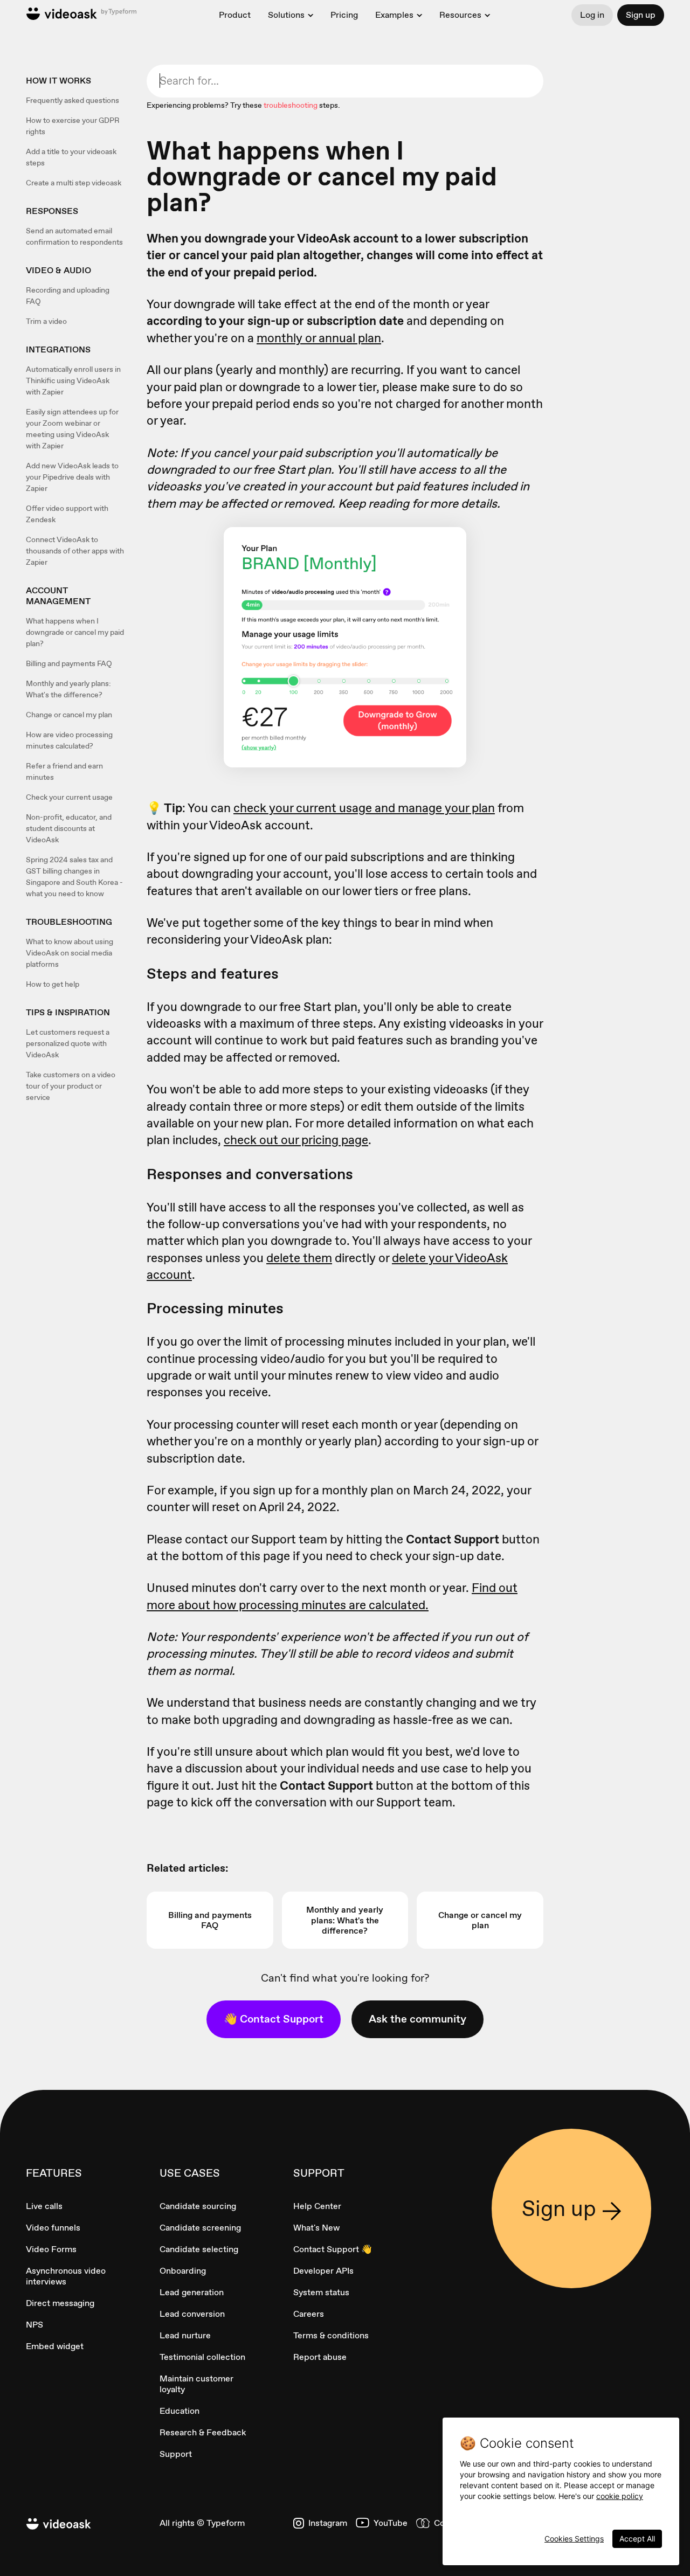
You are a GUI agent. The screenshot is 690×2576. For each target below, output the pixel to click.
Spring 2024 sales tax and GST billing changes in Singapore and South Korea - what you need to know (74, 877)
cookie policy (620, 2496)
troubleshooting (291, 105)
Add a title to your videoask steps (71, 157)
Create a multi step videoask (74, 183)
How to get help (53, 984)
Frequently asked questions (73, 100)
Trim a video (46, 321)
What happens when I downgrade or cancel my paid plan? (75, 632)
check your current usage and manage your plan (364, 808)
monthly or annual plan (319, 338)
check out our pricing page (296, 1140)
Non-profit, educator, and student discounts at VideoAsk (69, 828)
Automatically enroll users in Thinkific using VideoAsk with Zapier (73, 380)
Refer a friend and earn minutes (64, 771)
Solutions (286, 15)
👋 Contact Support (274, 2019)
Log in (592, 15)
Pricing (344, 15)
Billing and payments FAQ (69, 663)
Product (235, 15)
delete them (299, 1258)
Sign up (641, 15)
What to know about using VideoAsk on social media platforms (70, 953)
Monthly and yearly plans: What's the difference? (68, 689)
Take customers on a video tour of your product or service (71, 1086)
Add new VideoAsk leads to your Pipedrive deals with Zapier (72, 477)
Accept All (637, 2539)
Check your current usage (69, 797)
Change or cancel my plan (69, 715)
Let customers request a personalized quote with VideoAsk (68, 1043)
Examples (394, 15)
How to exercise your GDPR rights (73, 126)
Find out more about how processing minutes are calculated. (332, 1596)
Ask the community (418, 2019)
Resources (460, 15)
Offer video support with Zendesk (67, 514)
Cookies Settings (574, 2539)
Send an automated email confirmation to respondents (74, 236)
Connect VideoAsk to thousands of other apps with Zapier (75, 551)
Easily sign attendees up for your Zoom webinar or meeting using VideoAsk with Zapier (72, 429)
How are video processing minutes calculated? (69, 740)
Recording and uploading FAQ (68, 296)
